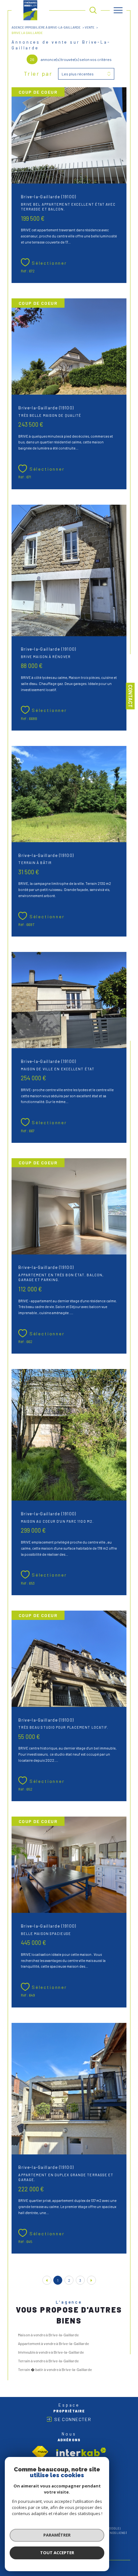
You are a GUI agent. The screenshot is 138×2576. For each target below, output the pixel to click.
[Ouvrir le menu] (118, 10)
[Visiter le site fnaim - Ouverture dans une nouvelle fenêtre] (40, 2452)
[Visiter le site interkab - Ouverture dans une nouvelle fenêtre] (81, 2452)
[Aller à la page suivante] (91, 2280)
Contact (130, 696)
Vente (90, 27)
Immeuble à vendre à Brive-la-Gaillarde (51, 2352)
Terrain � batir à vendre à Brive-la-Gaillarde (55, 2369)
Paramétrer (57, 2535)
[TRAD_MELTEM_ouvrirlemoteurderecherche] (93, 10)
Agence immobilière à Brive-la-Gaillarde (46, 27)
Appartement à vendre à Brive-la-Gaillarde (53, 2343)
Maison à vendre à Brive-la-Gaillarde (48, 2335)
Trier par (38, 74)
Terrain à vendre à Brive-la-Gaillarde (48, 2361)
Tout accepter (57, 2553)
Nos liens (117, 2533)
